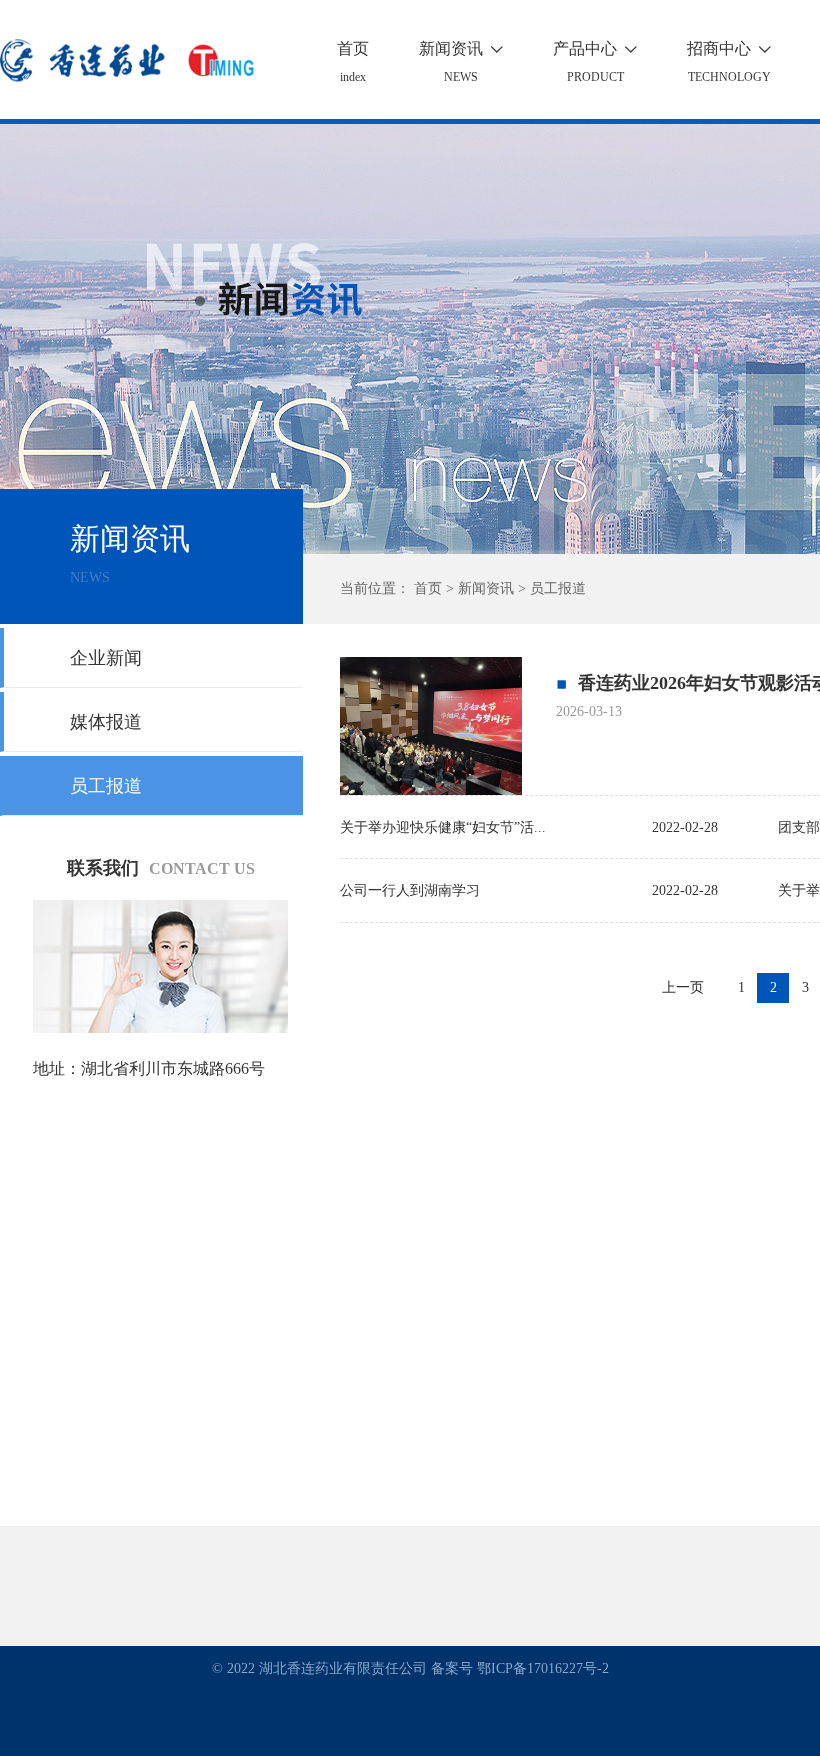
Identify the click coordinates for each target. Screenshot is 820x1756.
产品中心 (595, 48)
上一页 (683, 987)
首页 (353, 48)
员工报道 (106, 786)
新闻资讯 (461, 48)
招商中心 (729, 48)
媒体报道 (106, 722)
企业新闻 (106, 658)
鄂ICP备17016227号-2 (543, 1668)
